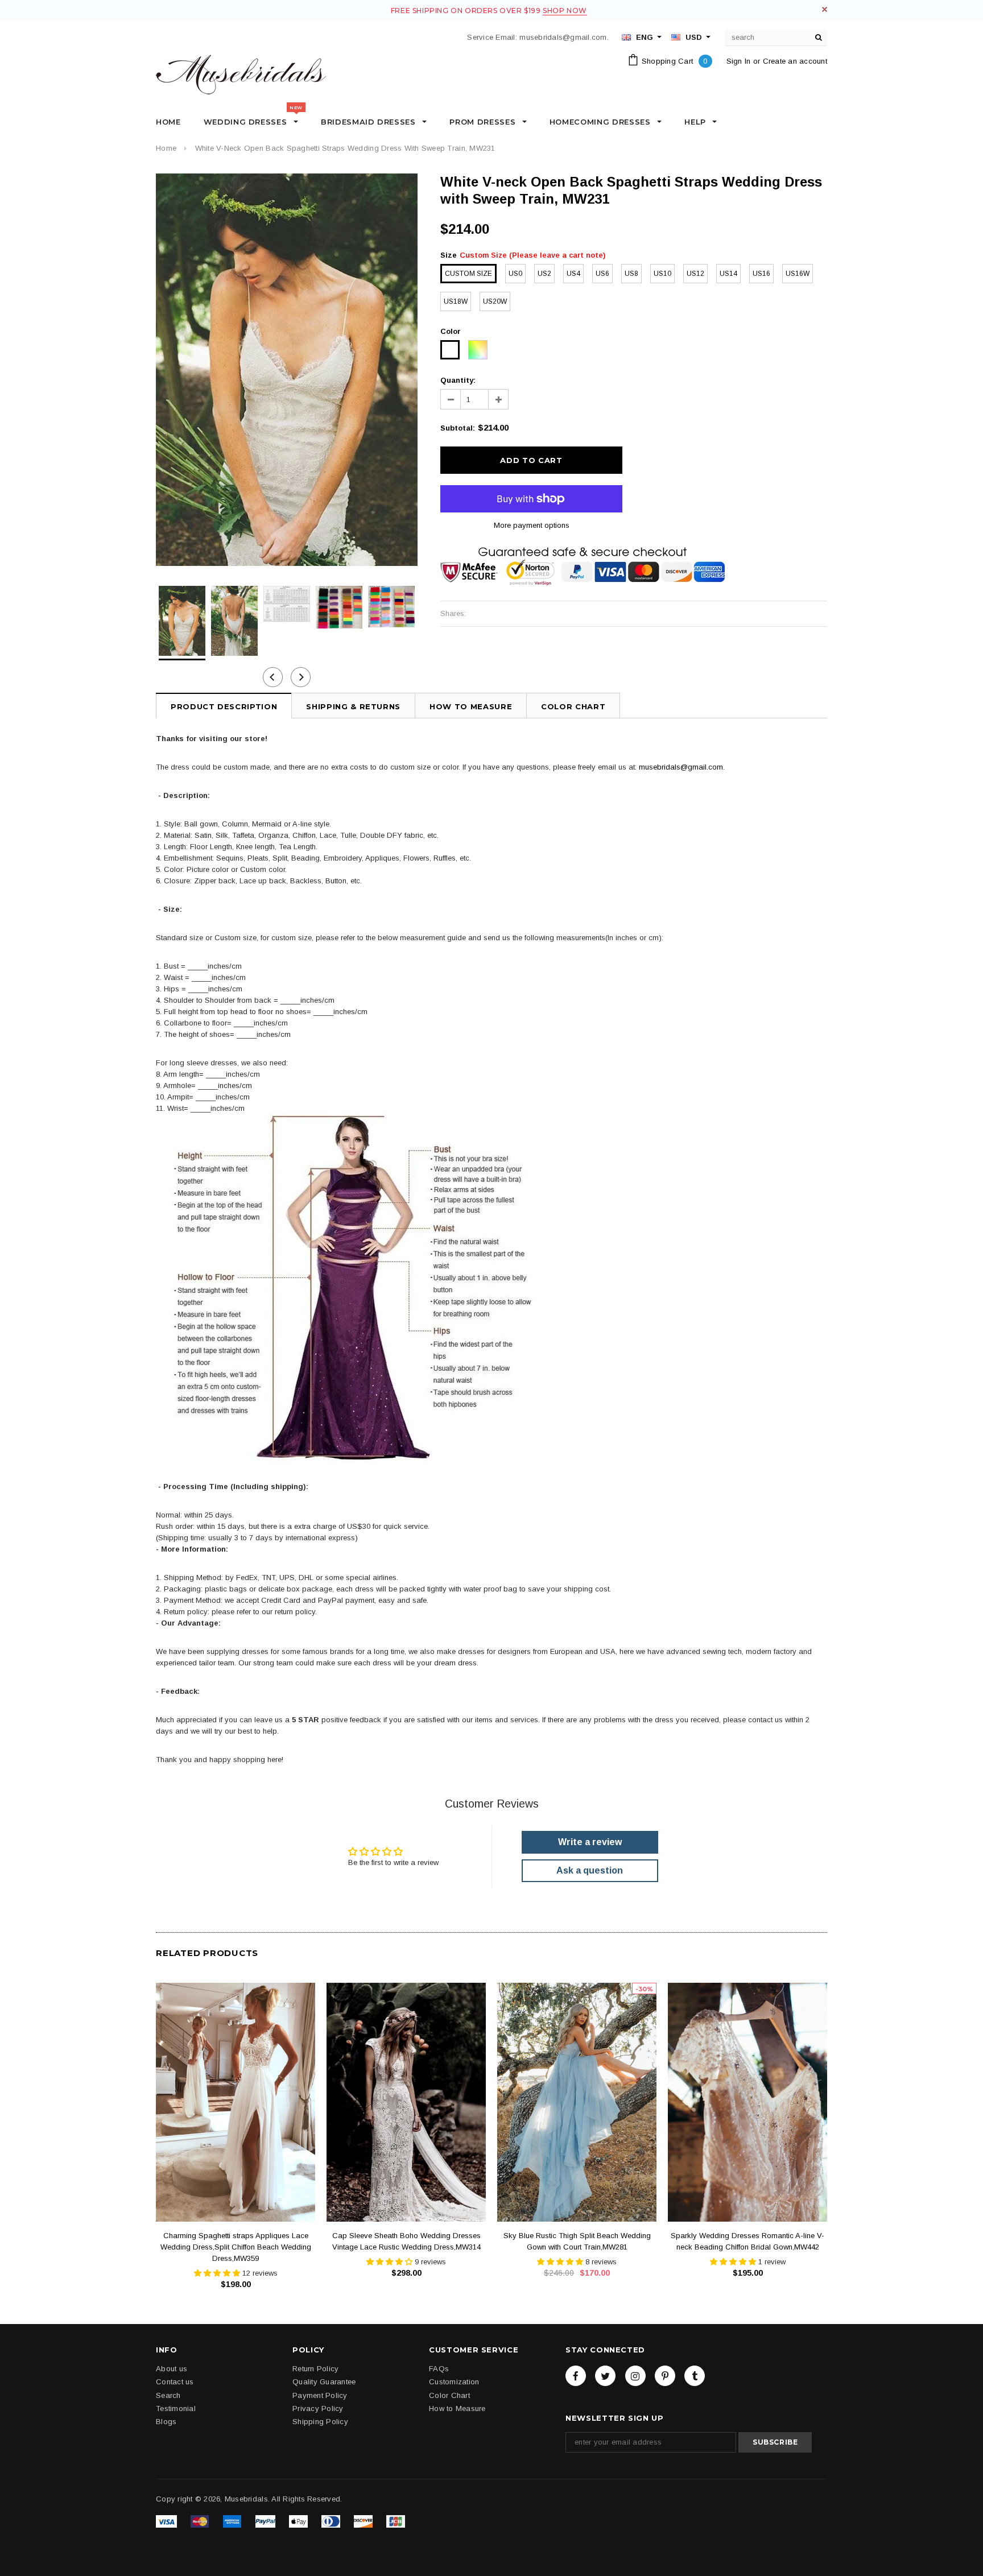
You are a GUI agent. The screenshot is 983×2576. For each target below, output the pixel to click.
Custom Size (468, 274)
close (825, 9)
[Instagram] (635, 2376)
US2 (544, 274)
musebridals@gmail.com (681, 767)
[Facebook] (576, 2376)
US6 (602, 274)
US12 (695, 274)
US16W (798, 274)
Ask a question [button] (590, 1870)
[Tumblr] (695, 2376)
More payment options (532, 525)
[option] (287, 370)
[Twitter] (605, 2376)
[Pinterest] (665, 2376)
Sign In (739, 61)
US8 (631, 274)
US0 (515, 274)
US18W (456, 301)
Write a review (590, 1842)
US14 (728, 274)
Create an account (795, 61)
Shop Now (565, 11)
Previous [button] (273, 677)
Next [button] (301, 677)
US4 (573, 274)
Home (166, 148)
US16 (761, 274)
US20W (495, 301)
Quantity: (458, 380)
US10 (662, 274)
